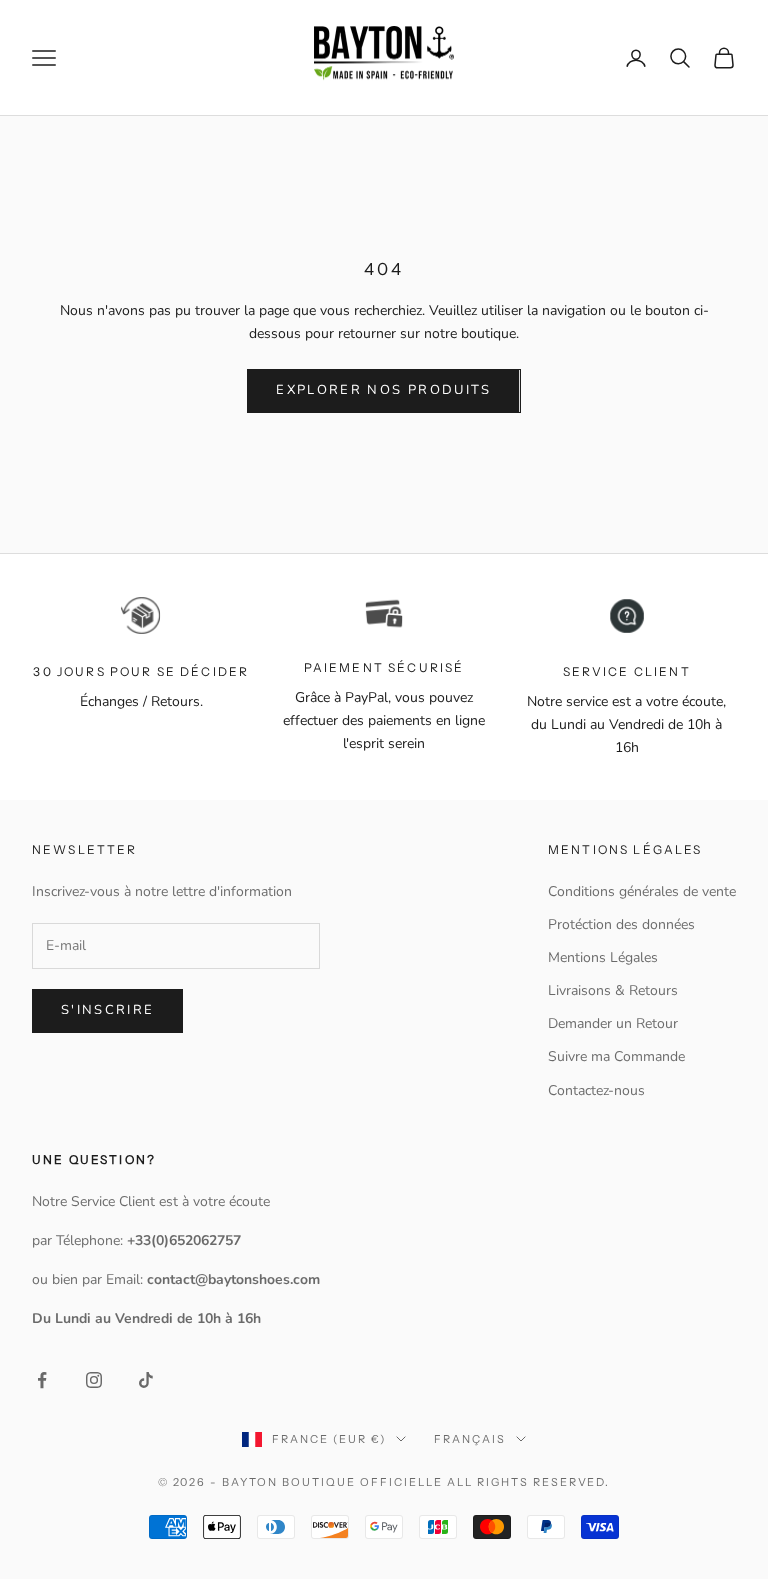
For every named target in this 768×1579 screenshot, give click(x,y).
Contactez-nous (596, 1090)
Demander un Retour (613, 1023)
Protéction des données (621, 924)
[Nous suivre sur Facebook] (42, 1380)
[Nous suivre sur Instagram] (94, 1380)
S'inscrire (107, 1010)
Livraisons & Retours (613, 990)
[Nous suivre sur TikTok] (146, 1380)
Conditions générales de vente (642, 891)
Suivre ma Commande (616, 1056)
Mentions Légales (603, 957)
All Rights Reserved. (529, 1482)
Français (470, 1439)
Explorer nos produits (383, 390)
